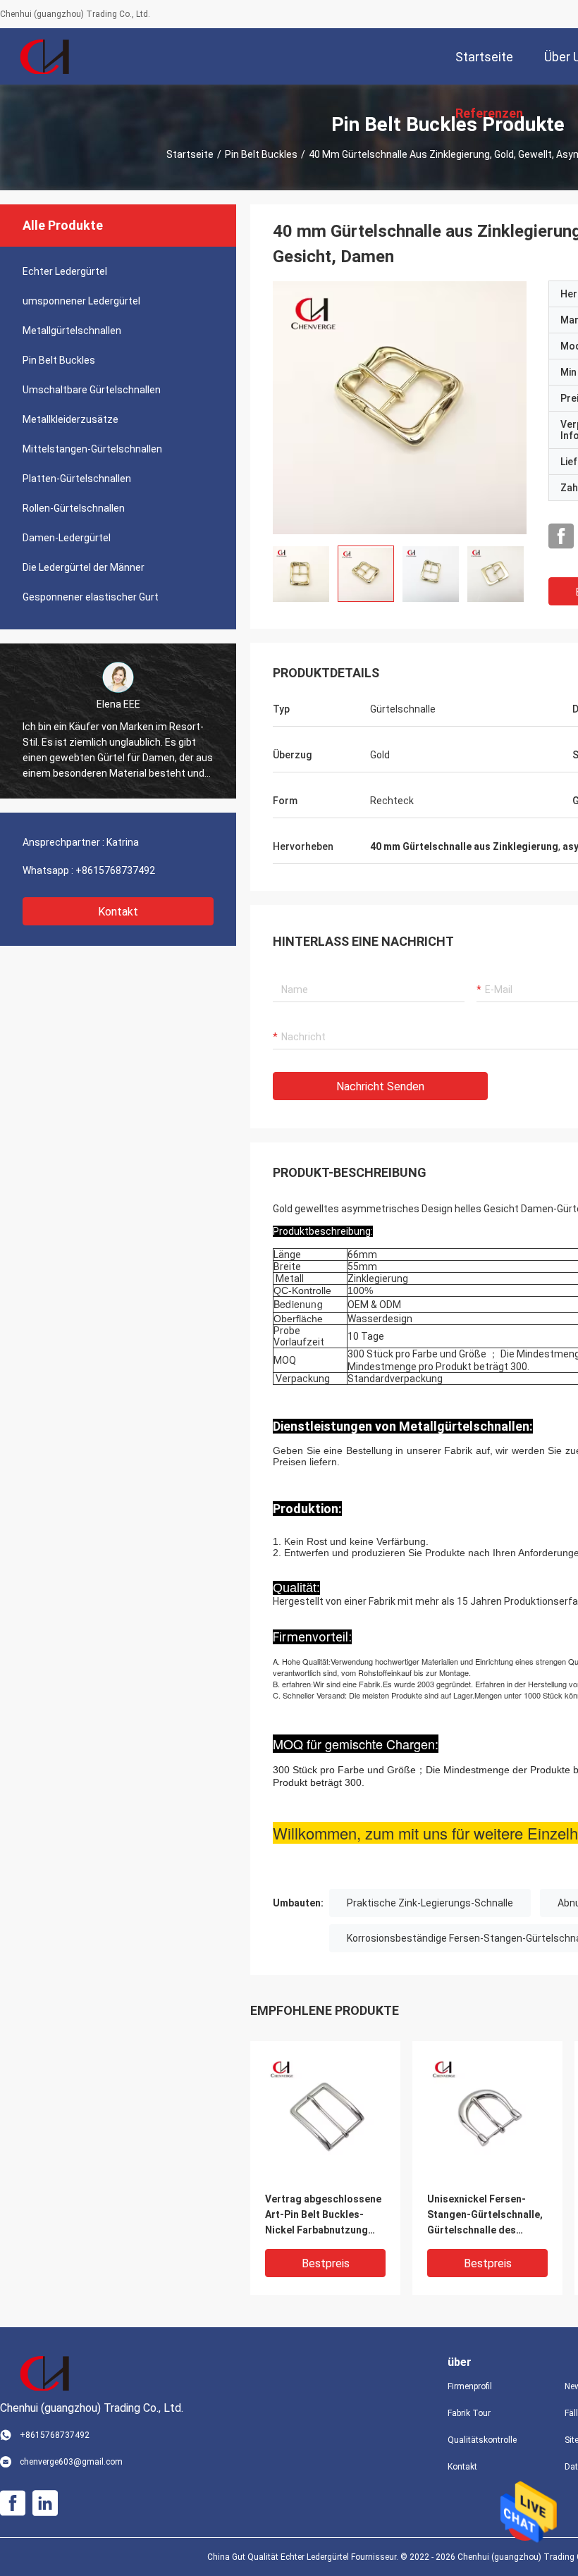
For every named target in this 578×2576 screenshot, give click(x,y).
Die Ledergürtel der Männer (84, 567)
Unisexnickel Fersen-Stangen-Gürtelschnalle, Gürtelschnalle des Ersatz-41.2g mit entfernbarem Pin (485, 2216)
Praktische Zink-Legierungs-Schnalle (430, 1903)
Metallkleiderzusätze (70, 419)
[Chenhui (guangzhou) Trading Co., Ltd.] (46, 56)
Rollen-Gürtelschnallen (74, 508)
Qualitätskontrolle (482, 2440)
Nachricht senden (380, 1086)
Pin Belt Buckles (261, 154)
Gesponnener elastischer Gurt (91, 597)
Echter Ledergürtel (65, 271)
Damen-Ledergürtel (67, 538)
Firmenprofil (470, 2386)
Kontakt (118, 912)
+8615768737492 (115, 870)
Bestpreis (326, 2263)
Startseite (190, 154)
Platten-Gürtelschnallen (77, 479)
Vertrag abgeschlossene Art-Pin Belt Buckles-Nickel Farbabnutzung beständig (323, 2216)
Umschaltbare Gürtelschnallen (92, 390)
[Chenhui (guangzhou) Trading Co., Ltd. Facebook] (561, 536)
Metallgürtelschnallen (72, 331)
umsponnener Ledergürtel (81, 301)
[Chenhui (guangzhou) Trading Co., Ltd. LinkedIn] (45, 2503)
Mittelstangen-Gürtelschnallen (92, 449)
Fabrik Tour (469, 2413)
